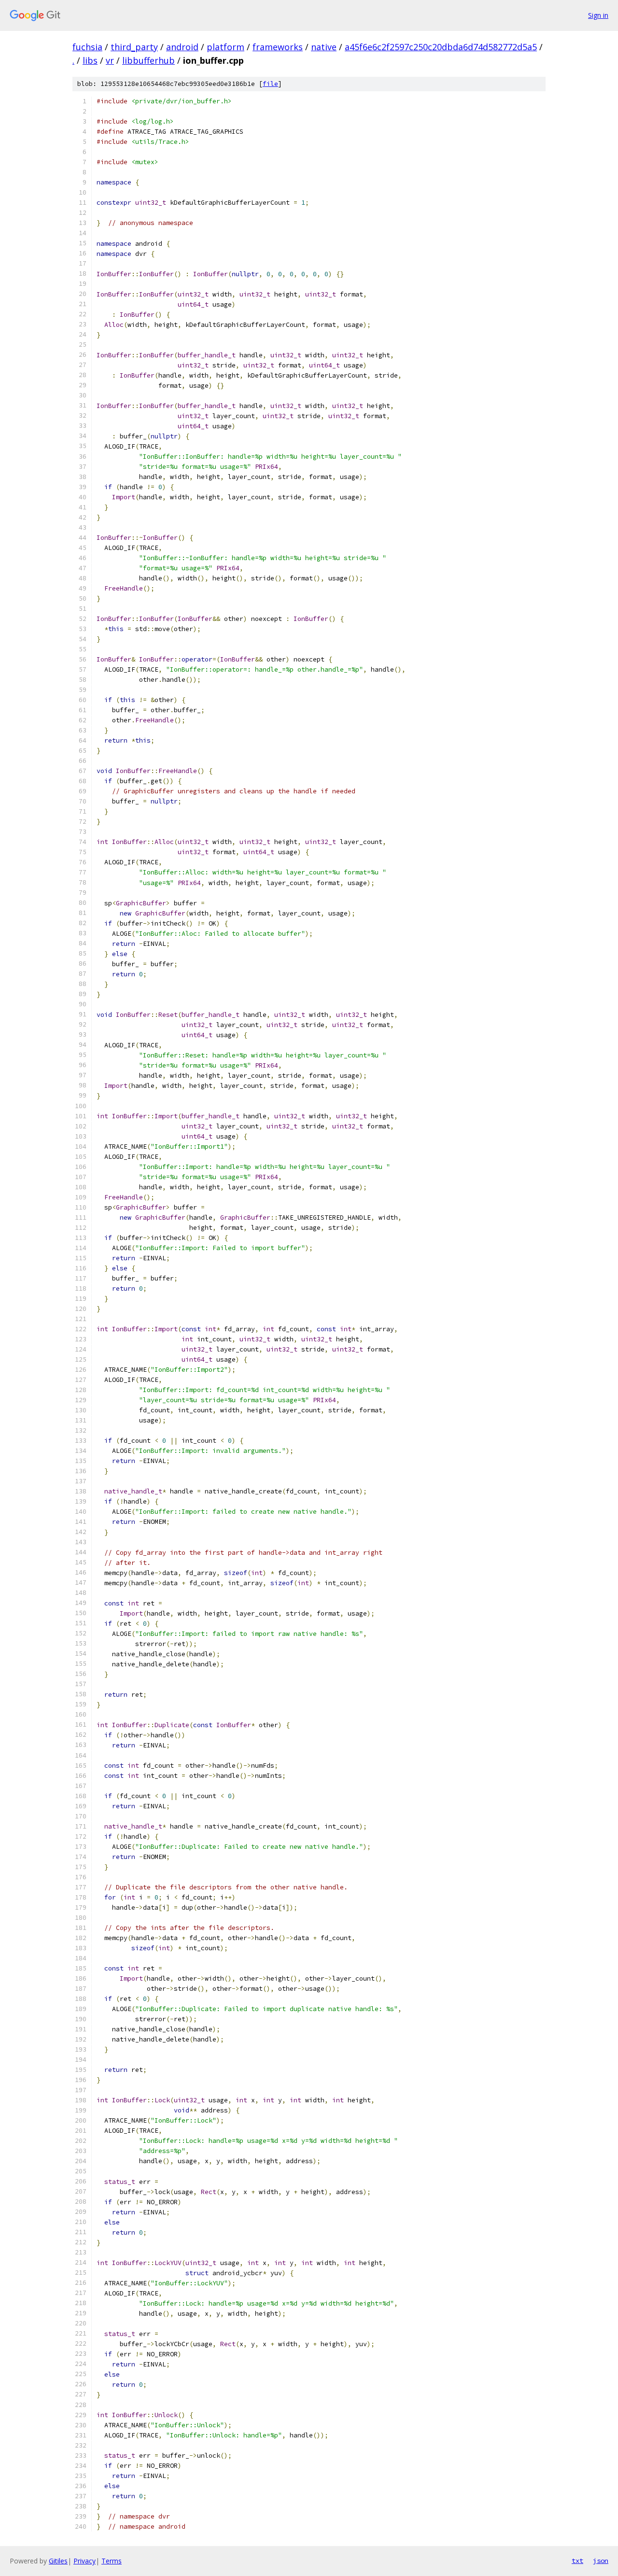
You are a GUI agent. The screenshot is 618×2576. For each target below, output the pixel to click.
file (270, 84)
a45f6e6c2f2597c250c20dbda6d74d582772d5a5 (441, 47)
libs (90, 60)
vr (110, 60)
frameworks (278, 47)
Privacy (84, 2561)
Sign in (598, 15)
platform (225, 47)
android (182, 47)
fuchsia (87, 47)
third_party (134, 47)
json (601, 2561)
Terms (112, 2561)
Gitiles (58, 2561)
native (324, 47)
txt (577, 2561)
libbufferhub (148, 60)
